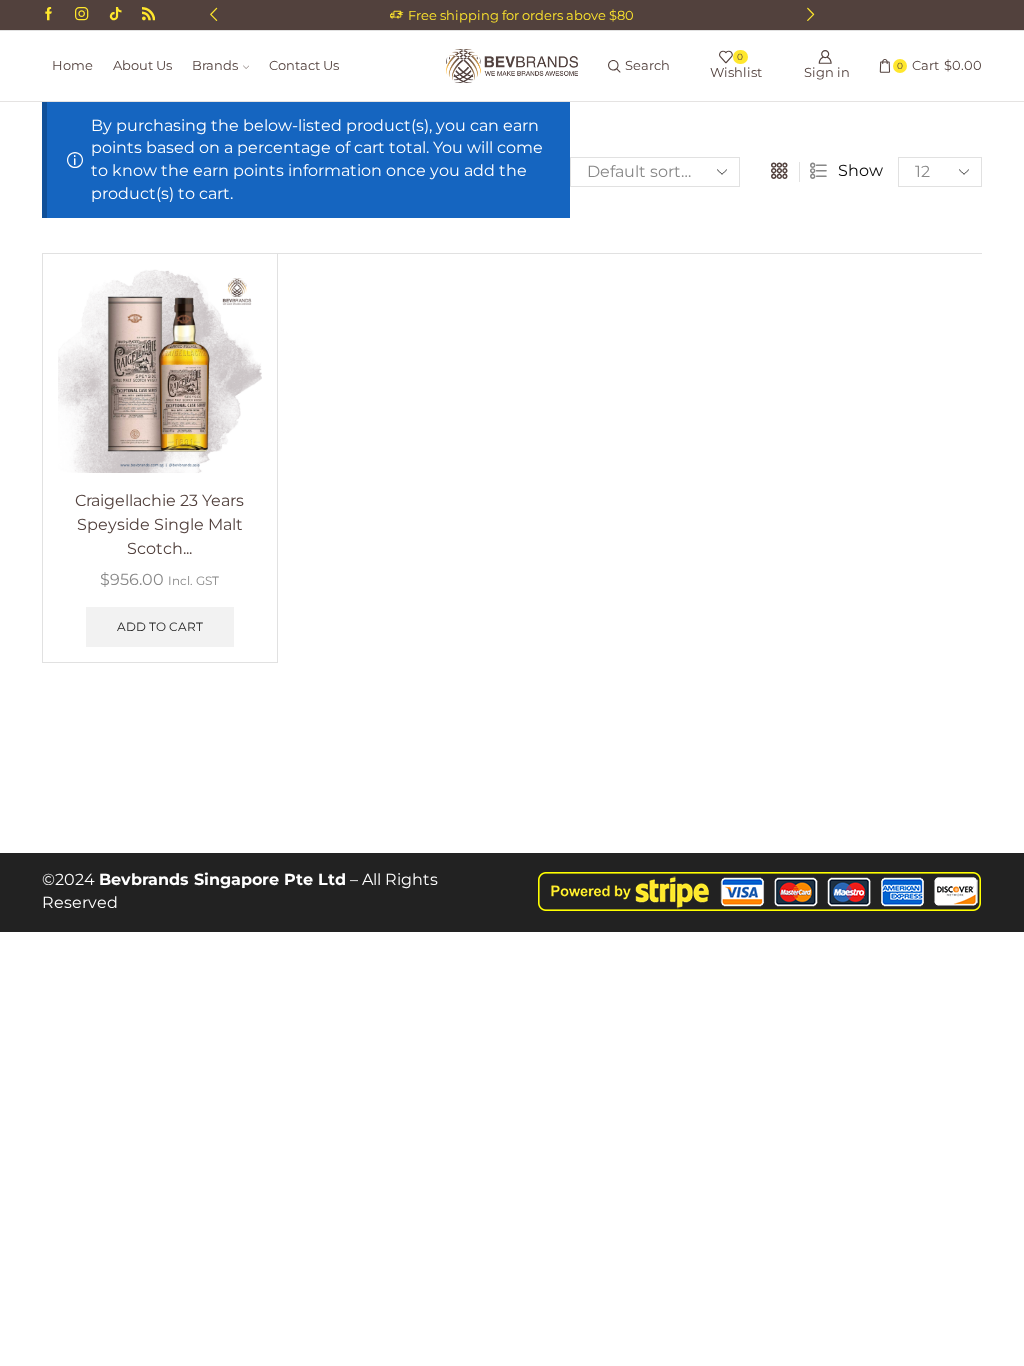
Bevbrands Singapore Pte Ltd (222, 879)
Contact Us (304, 65)
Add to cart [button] (160, 626)
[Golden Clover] (148, 15)
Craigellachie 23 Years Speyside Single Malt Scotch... (159, 524)
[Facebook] (48, 15)
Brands (215, 65)
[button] (213, 15)
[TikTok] (115, 15)
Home (72, 65)
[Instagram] (81, 15)
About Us (142, 65)
